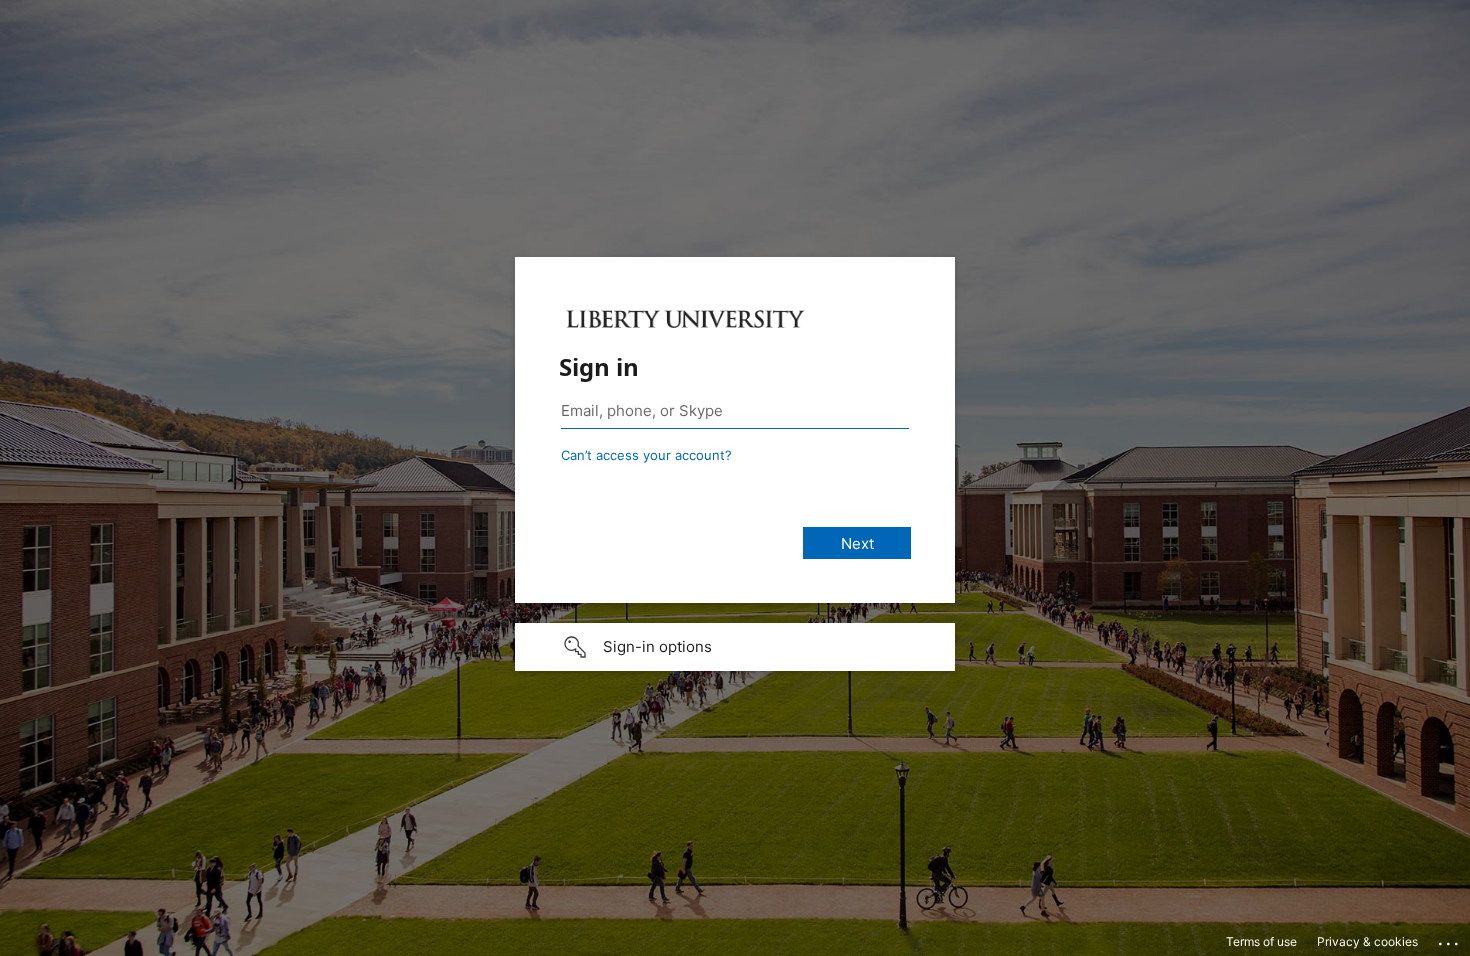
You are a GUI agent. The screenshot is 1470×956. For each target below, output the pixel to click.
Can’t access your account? (646, 455)
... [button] (1450, 939)
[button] (735, 647)
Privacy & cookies (1367, 941)
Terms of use (1261, 941)
